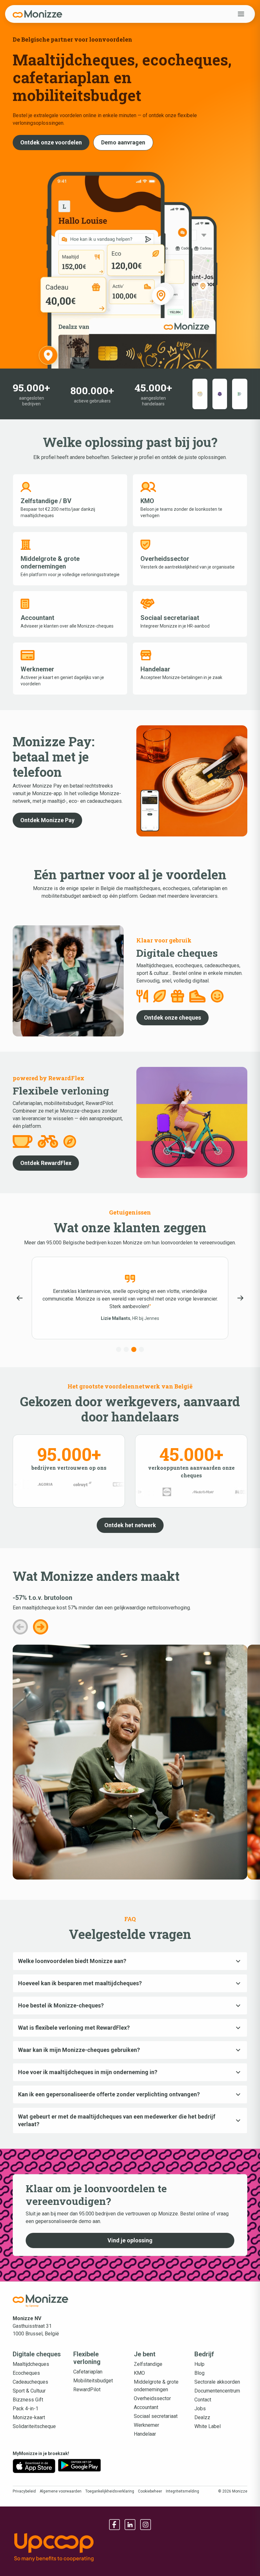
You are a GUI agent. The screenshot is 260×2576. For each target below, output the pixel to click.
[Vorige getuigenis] (20, 1298)
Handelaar (145, 2434)
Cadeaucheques (30, 2382)
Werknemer (146, 2425)
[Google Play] (79, 2466)
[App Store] (34, 2466)
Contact (203, 2400)
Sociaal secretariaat (156, 2416)
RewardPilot (87, 2390)
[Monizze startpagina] (41, 2301)
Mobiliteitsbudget (93, 2381)
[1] (119, 1349)
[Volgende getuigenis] (240, 1298)
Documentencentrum (217, 2391)
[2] (126, 1349)
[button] (51, 143)
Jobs (200, 2409)
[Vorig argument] (20, 1627)
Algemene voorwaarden (61, 2491)
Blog (199, 2373)
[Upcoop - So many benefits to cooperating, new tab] (130, 2547)
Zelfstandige (148, 2364)
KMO (139, 2373)
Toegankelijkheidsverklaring (110, 2491)
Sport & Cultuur (29, 2391)
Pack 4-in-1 (26, 2409)
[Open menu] (241, 14)
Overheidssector (152, 2398)
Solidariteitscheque (34, 2426)
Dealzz (202, 2417)
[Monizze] (37, 14)
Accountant (146, 2407)
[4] (141, 1349)
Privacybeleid (24, 2491)
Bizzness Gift (28, 2400)
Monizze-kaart (29, 2417)
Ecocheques (26, 2373)
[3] (134, 1349)
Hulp (199, 2364)
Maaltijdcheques (31, 2364)
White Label (208, 2426)
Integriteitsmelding (182, 2491)
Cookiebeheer (150, 2491)
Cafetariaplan (88, 2372)
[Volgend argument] (41, 1627)
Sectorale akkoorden (217, 2382)
